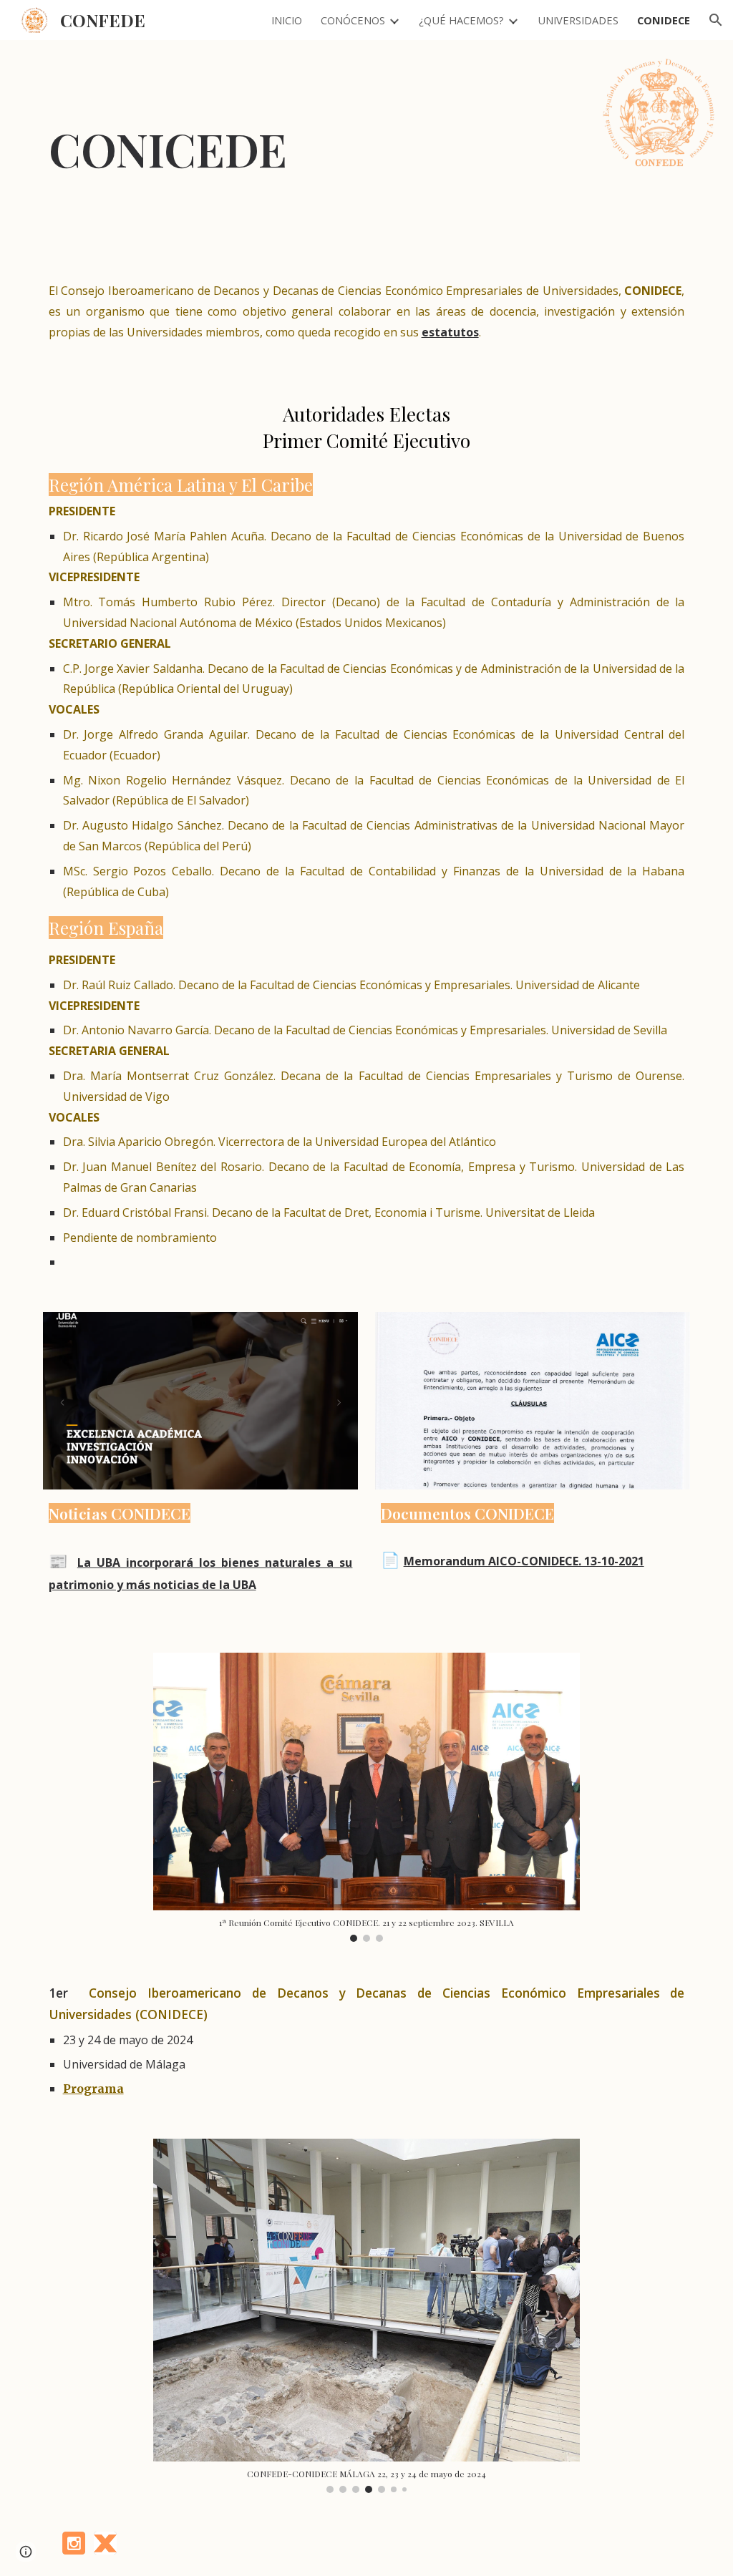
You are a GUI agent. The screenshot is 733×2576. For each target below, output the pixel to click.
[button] (716, 20)
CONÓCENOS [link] (353, 20)
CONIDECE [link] (664, 20)
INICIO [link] (287, 20)
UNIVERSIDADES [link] (578, 20)
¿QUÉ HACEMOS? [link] (461, 20)
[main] (228, 149)
